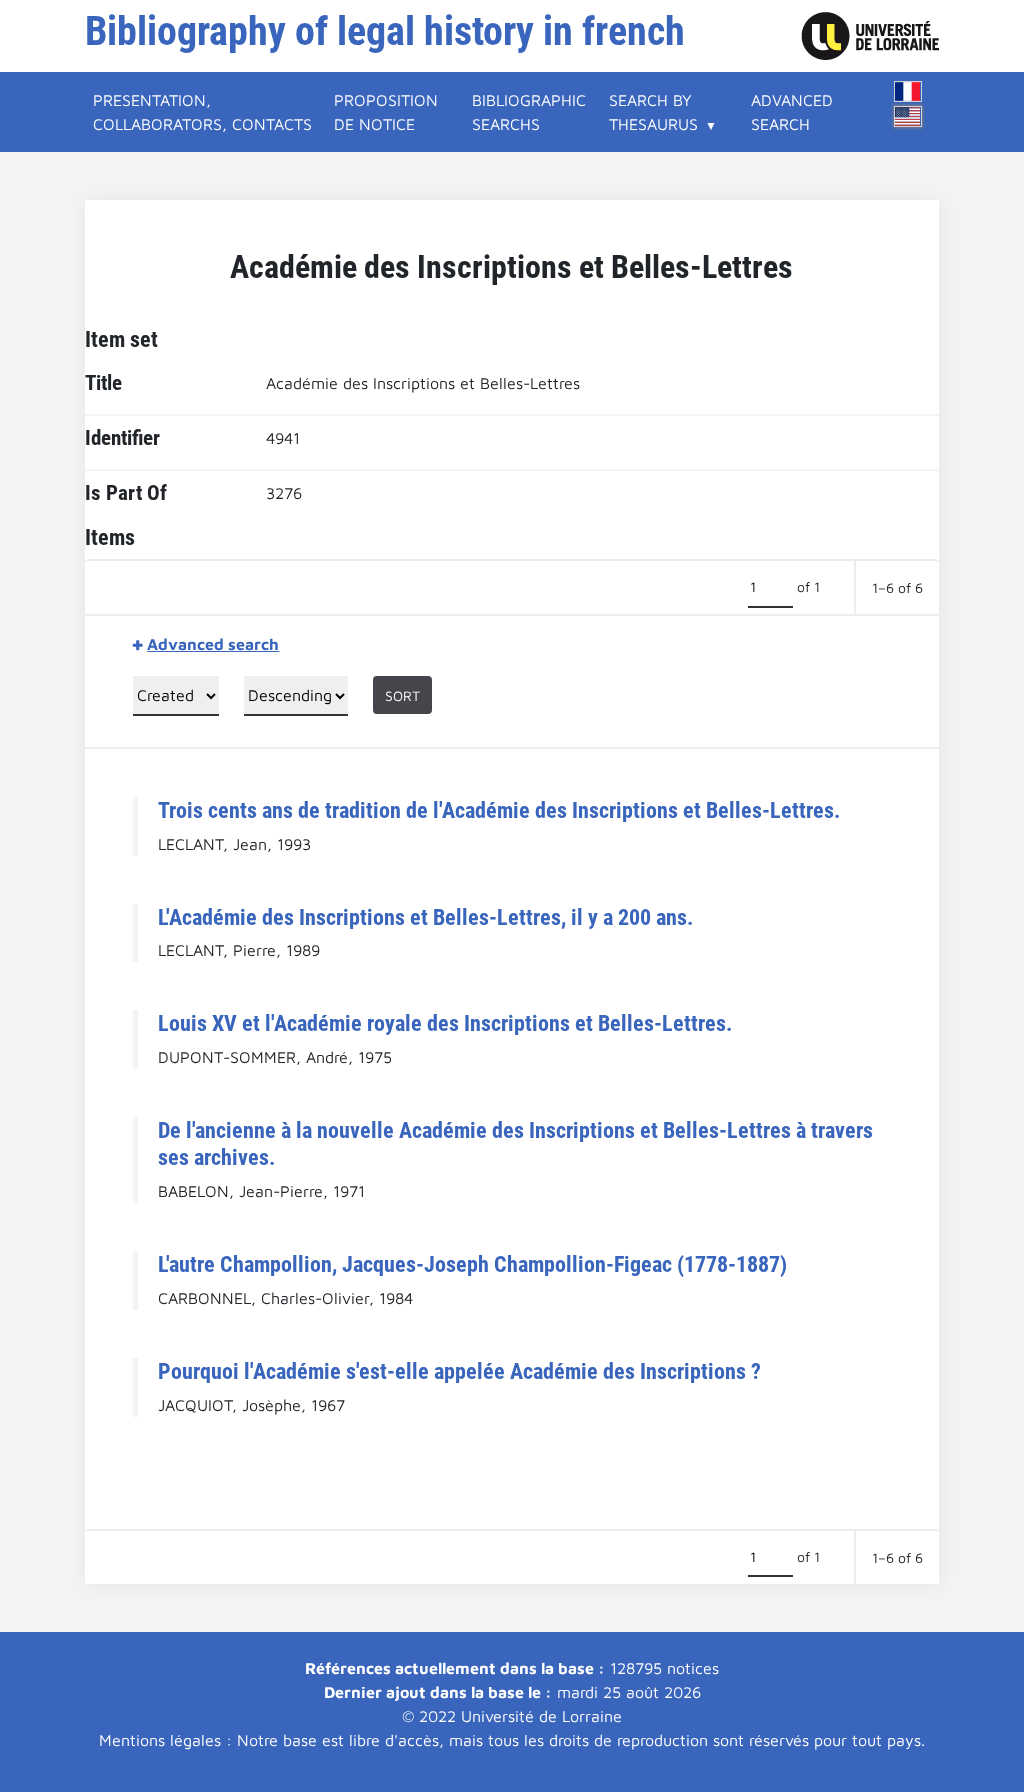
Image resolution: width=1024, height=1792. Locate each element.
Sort (402, 695)
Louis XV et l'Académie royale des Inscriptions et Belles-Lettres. (445, 1023)
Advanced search (792, 112)
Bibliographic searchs (529, 112)
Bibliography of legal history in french (385, 31)
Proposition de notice (386, 112)
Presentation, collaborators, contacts (202, 112)
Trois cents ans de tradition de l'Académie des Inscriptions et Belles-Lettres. (499, 810)
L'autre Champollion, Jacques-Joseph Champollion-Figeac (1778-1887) (472, 1264)
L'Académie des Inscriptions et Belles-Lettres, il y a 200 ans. (425, 917)
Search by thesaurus (653, 112)
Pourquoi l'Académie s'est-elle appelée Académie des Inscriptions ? (459, 1371)
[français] (908, 91)
